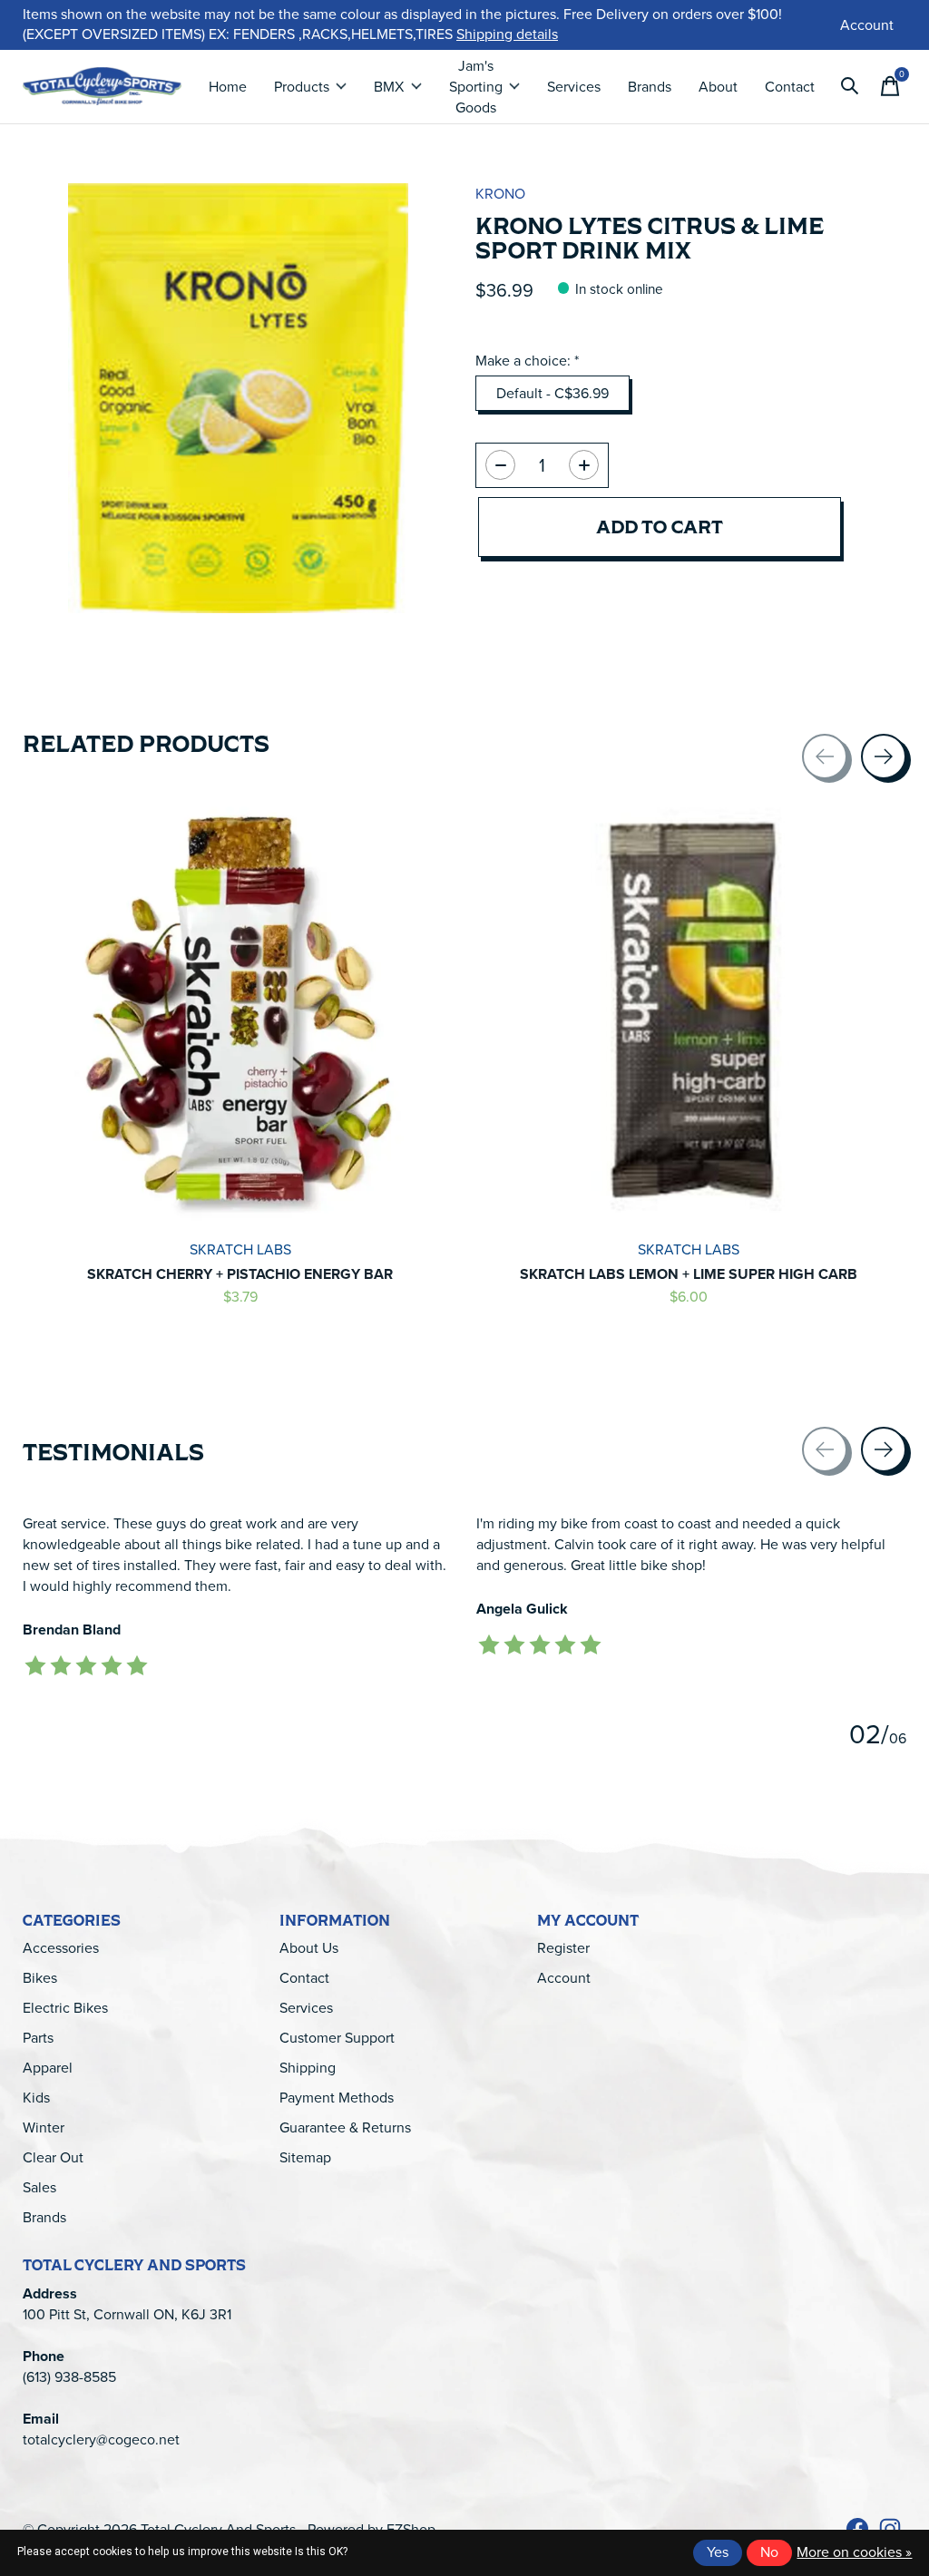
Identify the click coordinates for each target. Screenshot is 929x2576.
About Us (309, 1948)
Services (574, 87)
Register (563, 1948)
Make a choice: (527, 361)
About (718, 87)
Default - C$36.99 (553, 393)
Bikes (40, 1978)
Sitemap (305, 2157)
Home (228, 87)
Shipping (308, 2068)
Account (564, 1978)
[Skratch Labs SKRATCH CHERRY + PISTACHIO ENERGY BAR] (240, 1010)
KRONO (500, 194)
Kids (36, 2098)
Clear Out (53, 2157)
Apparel (48, 2068)
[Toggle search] (850, 86)
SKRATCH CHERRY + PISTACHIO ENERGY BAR (240, 1274)
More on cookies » (854, 2552)
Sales (39, 2187)
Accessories (61, 1948)
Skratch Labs (240, 1249)
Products (302, 87)
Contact (790, 87)
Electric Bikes (65, 2008)
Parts (38, 2038)
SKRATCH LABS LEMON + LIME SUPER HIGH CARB (689, 1274)
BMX (389, 87)
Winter (44, 2127)
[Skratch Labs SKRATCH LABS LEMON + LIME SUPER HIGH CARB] (689, 1010)
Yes (718, 2552)
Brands (650, 87)
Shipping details (507, 34)
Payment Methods (337, 2098)
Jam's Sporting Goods (476, 87)
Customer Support (337, 2038)
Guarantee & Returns (345, 2127)
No (769, 2552)
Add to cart (660, 527)
